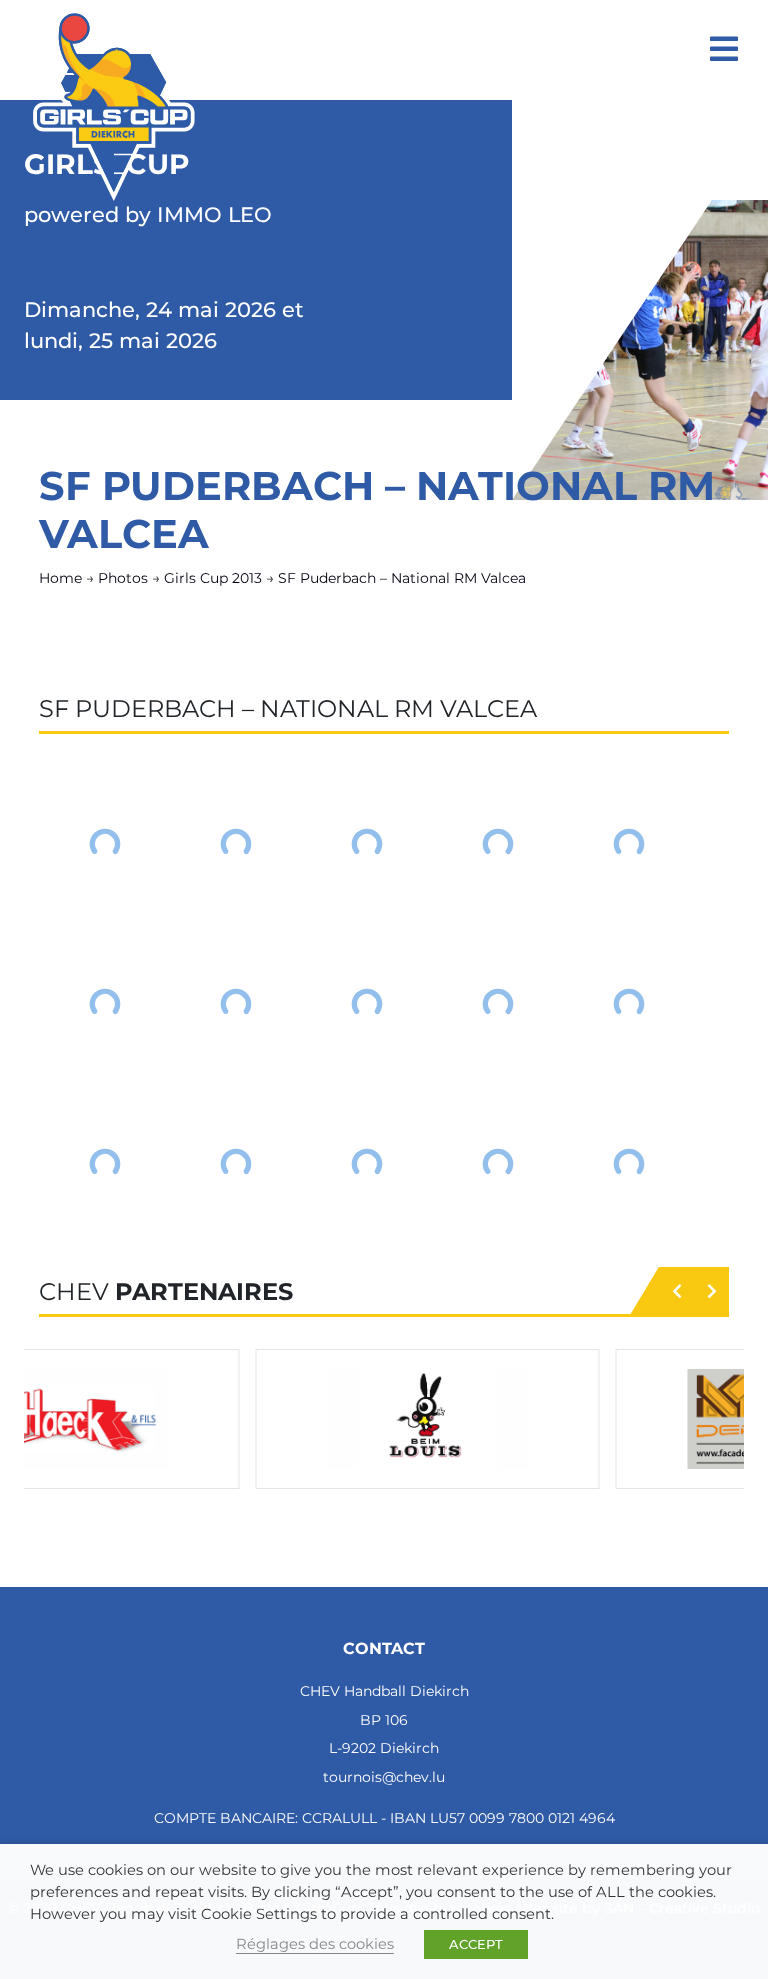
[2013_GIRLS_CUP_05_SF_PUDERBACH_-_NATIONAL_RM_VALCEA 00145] (104, 1164)
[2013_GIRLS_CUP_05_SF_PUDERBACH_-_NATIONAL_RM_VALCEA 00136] (235, 844)
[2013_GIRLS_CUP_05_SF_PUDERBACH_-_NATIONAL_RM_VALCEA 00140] (104, 1004)
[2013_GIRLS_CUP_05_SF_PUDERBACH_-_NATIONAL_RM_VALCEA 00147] (366, 1164)
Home (60, 578)
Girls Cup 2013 (213, 578)
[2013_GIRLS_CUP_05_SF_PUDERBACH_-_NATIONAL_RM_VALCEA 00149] (628, 1164)
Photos (123, 578)
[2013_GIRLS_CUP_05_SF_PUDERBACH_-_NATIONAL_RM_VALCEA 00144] (628, 1004)
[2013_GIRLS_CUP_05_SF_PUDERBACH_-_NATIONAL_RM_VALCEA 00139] (628, 844)
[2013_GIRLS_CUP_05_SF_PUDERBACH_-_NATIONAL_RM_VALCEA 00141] (235, 1004)
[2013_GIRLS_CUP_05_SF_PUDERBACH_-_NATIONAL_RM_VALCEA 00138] (497, 844)
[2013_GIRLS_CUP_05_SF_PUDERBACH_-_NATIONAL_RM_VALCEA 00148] (497, 1164)
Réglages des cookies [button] (315, 1944)
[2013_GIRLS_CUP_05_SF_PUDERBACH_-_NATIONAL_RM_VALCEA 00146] (235, 1164)
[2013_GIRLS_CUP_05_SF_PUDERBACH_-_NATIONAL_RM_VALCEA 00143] (497, 1004)
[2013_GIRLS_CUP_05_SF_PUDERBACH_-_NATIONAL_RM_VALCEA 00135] (104, 844)
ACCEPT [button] (476, 1944)
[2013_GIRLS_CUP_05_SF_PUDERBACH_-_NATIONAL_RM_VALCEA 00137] (366, 844)
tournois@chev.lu (384, 1777)
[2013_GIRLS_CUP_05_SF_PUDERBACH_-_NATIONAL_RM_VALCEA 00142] (366, 1004)
